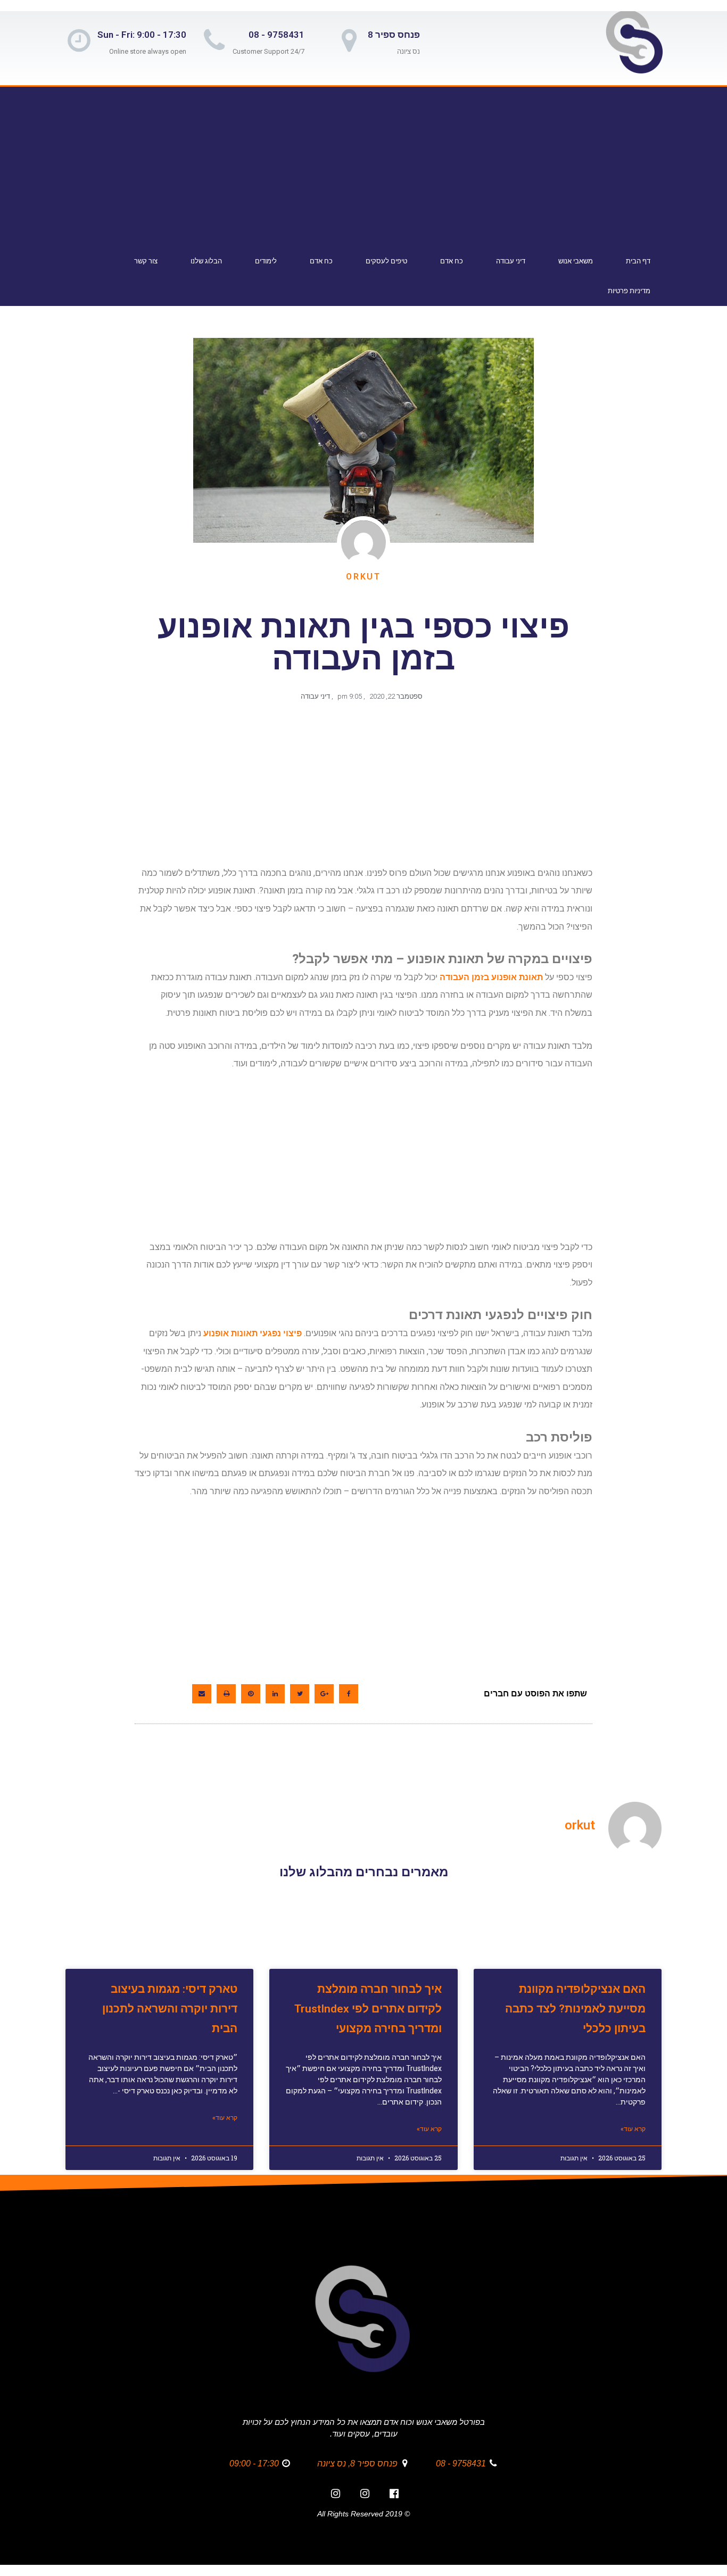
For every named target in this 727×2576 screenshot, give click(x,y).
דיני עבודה (511, 261)
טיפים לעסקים (386, 261)
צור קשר (146, 261)
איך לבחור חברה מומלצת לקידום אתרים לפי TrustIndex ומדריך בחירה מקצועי (368, 2009)
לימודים (266, 261)
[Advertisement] (361, 168)
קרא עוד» (633, 2129)
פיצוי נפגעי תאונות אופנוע (253, 1333)
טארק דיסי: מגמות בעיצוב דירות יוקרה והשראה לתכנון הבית (170, 2009)
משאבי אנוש (576, 261)
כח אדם (452, 261)
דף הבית (638, 261)
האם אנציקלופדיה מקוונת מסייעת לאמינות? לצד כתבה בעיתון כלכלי (575, 2009)
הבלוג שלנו (206, 261)
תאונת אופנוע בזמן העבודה (491, 977)
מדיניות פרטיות (629, 291)
